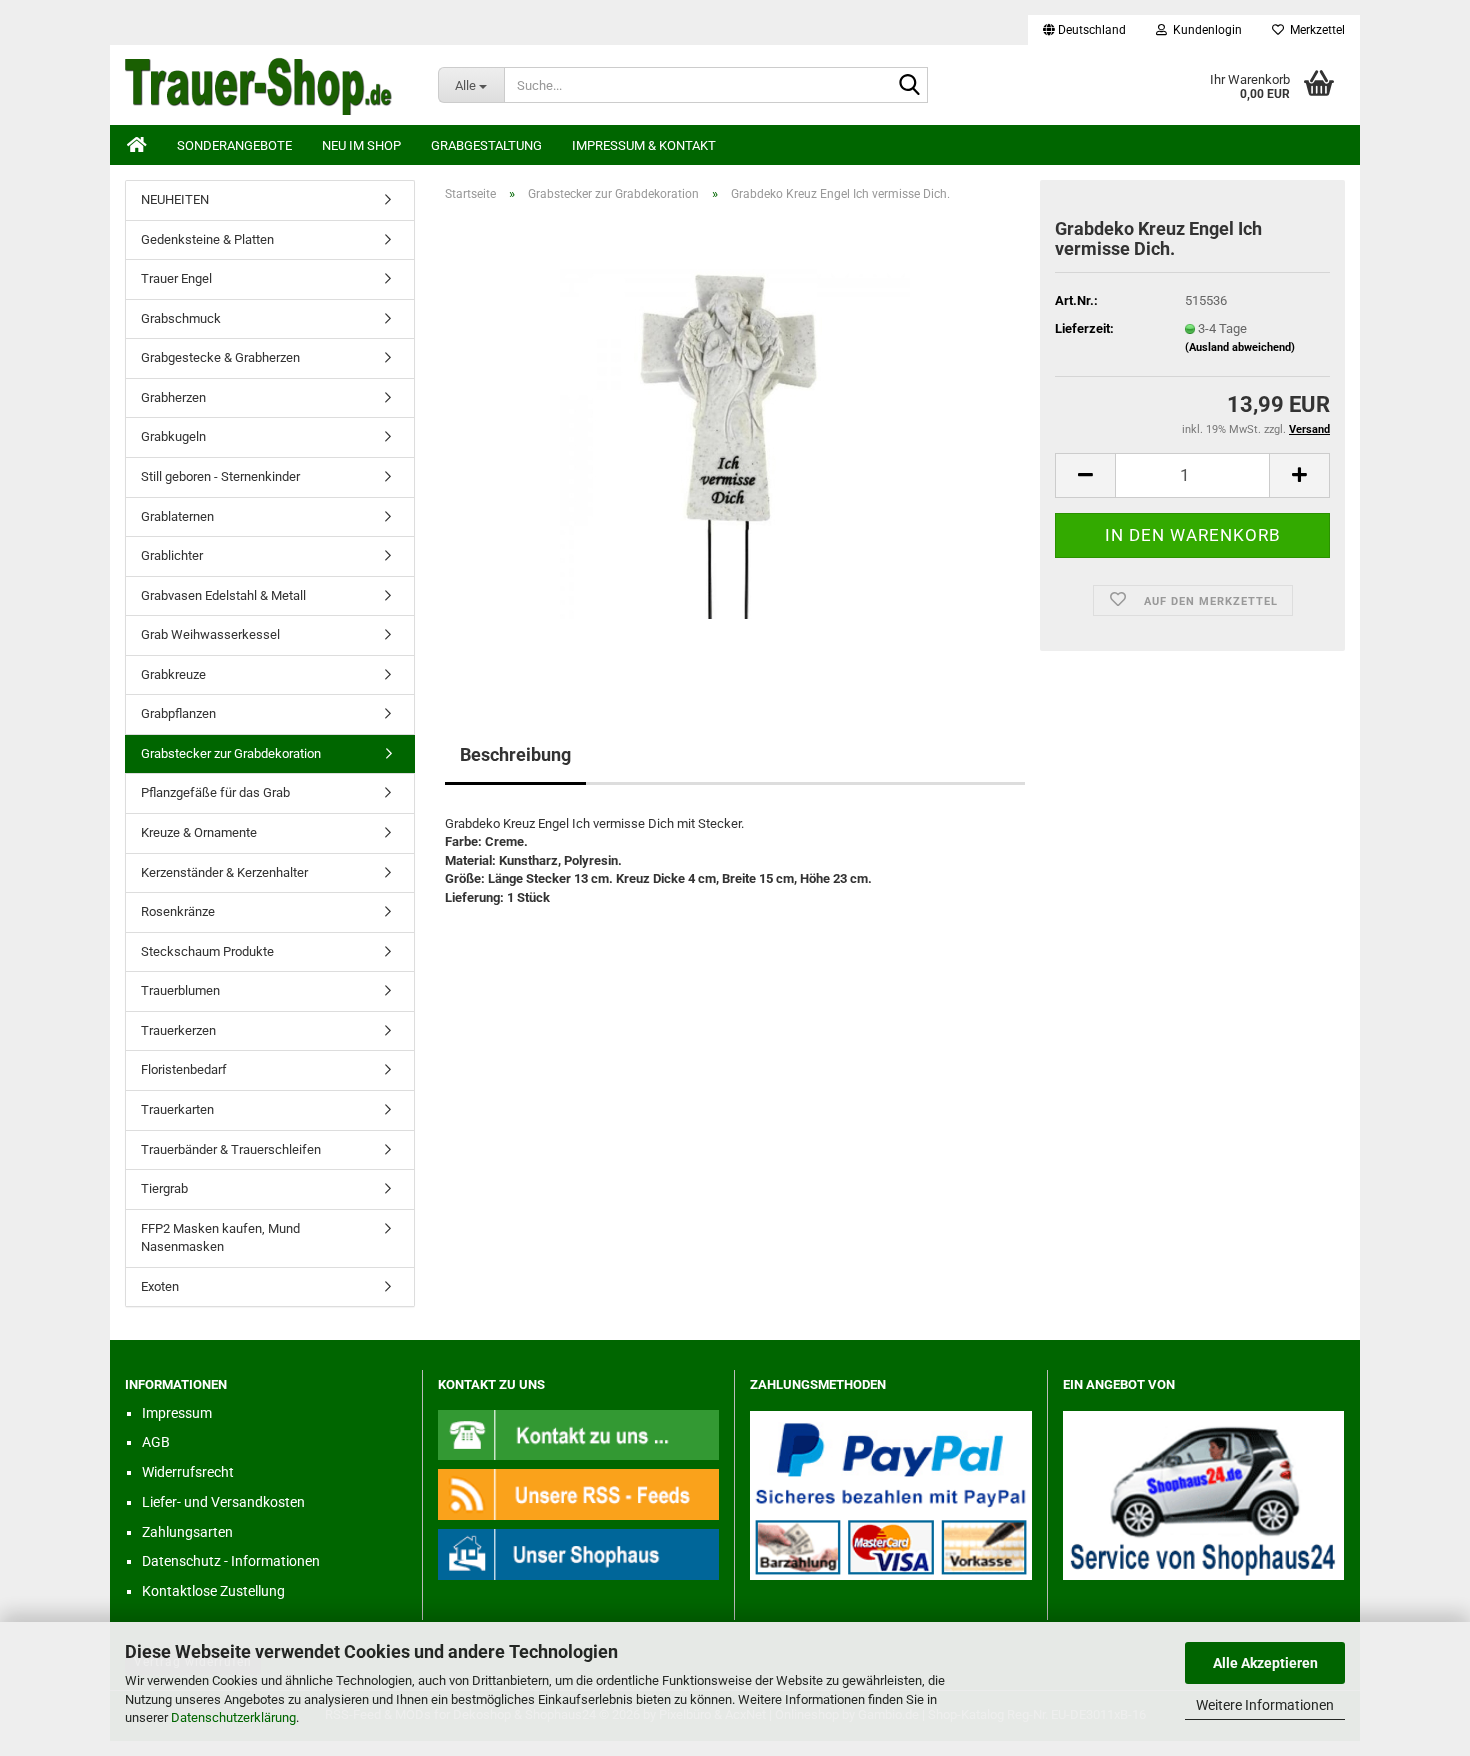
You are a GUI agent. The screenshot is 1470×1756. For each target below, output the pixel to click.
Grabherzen (173, 397)
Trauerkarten (177, 1109)
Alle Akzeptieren (1265, 1663)
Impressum (177, 1413)
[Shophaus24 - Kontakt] (579, 1433)
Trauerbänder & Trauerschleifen (231, 1149)
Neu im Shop (361, 145)
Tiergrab (164, 1188)
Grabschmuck (181, 318)
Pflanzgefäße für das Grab (215, 792)
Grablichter (172, 555)
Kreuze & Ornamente (199, 832)
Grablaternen (177, 516)
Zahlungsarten (187, 1532)
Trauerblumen (180, 990)
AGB (156, 1442)
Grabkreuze (173, 674)
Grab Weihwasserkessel (210, 634)
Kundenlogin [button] (1204, 30)
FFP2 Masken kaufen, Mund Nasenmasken (220, 1238)
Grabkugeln (173, 436)
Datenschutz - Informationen (231, 1561)
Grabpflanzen (178, 713)
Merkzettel (1314, 30)
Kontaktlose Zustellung (213, 1591)
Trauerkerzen (178, 1030)
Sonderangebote (234, 145)
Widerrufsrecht (188, 1472)
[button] (1084, 30)
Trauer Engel (176, 278)
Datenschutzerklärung (233, 1717)
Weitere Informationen (1265, 1705)
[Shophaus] (579, 1553)
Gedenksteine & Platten (207, 239)
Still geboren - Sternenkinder (220, 476)
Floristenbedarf (184, 1069)
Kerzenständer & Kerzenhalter (224, 872)
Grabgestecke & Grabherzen (220, 357)
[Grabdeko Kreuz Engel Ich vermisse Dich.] (735, 442)
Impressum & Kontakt (644, 145)
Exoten (160, 1286)
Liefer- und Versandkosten (223, 1502)
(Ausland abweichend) (1240, 347)
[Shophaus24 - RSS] (579, 1493)
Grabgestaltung (486, 145)
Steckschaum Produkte (207, 951)
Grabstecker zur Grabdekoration (231, 753)
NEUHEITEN (175, 199)
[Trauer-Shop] (266, 85)
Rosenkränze (178, 911)
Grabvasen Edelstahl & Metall (223, 595)
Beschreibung (515, 754)
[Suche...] (909, 86)
